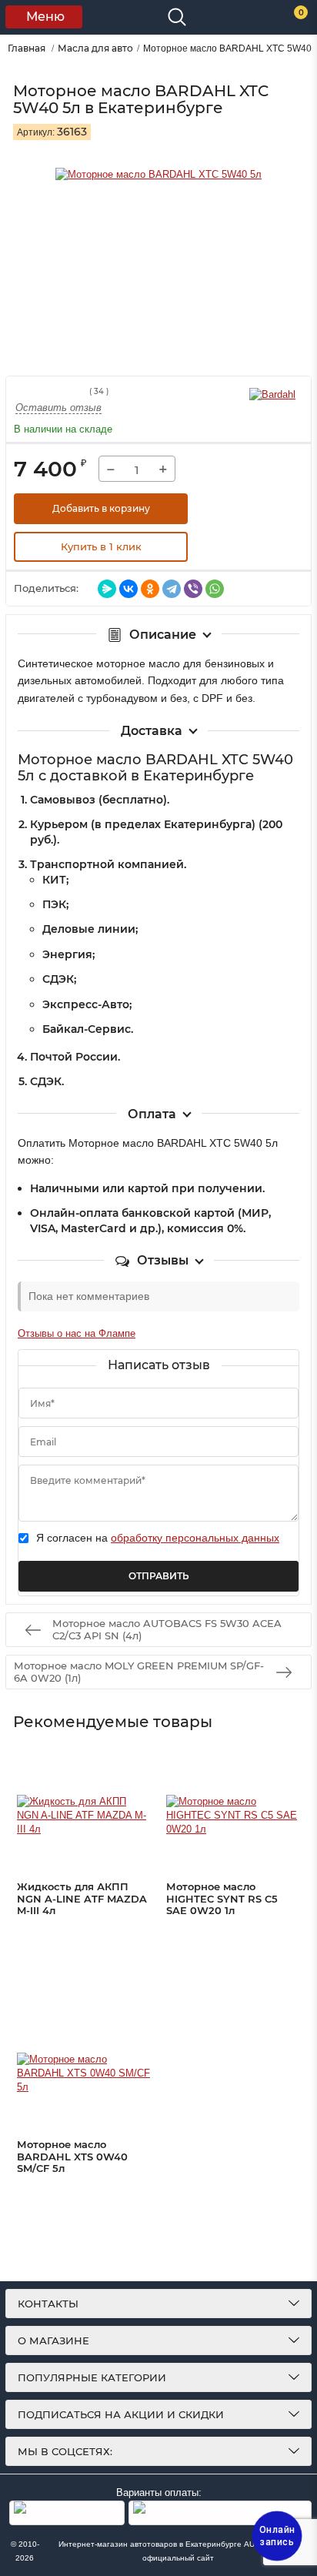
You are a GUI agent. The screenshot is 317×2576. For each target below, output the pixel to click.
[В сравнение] (265, 509)
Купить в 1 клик (101, 546)
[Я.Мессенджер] (107, 589)
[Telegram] (172, 589)
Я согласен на (158, 1538)
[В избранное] (226, 509)
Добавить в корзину (101, 508)
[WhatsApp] (215, 589)
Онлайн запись (277, 2536)
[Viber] (193, 589)
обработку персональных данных (195, 1538)
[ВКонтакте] (128, 589)
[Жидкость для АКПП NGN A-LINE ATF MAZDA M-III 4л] (83, 1816)
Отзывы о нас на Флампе (77, 1333)
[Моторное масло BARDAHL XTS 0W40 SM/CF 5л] (83, 2073)
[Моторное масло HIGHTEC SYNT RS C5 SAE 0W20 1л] (233, 1816)
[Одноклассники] (150, 589)
